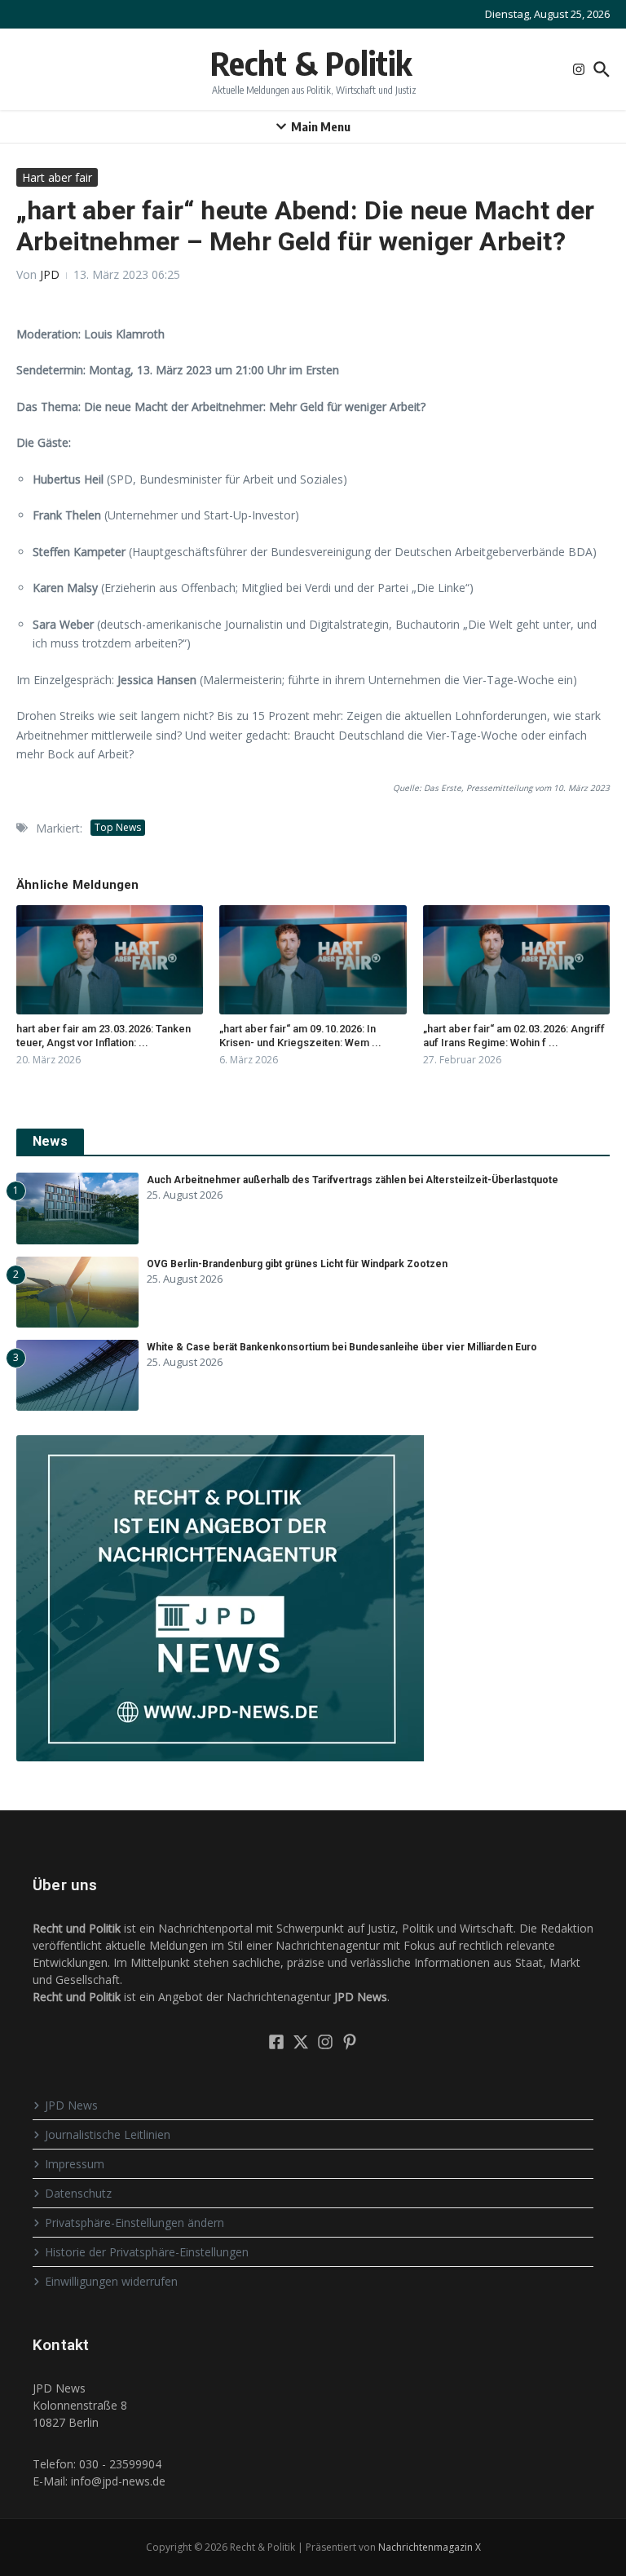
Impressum (75, 2164)
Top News (118, 827)
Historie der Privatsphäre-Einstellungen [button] (147, 2252)
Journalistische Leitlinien (108, 2134)
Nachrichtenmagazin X (430, 2547)
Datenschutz (78, 2193)
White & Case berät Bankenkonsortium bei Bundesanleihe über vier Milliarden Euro (342, 1347)
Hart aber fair (57, 177)
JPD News (71, 2105)
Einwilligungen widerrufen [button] (111, 2281)
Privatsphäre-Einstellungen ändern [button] (134, 2223)
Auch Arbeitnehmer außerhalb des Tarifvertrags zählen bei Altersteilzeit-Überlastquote (353, 1180)
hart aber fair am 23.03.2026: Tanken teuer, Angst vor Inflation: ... (104, 1036)
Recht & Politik (311, 63)
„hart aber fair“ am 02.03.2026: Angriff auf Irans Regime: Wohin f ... (514, 1036)
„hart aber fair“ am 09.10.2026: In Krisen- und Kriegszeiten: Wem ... (300, 1036)
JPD (50, 274)
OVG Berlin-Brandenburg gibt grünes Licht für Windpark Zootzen (297, 1264)
